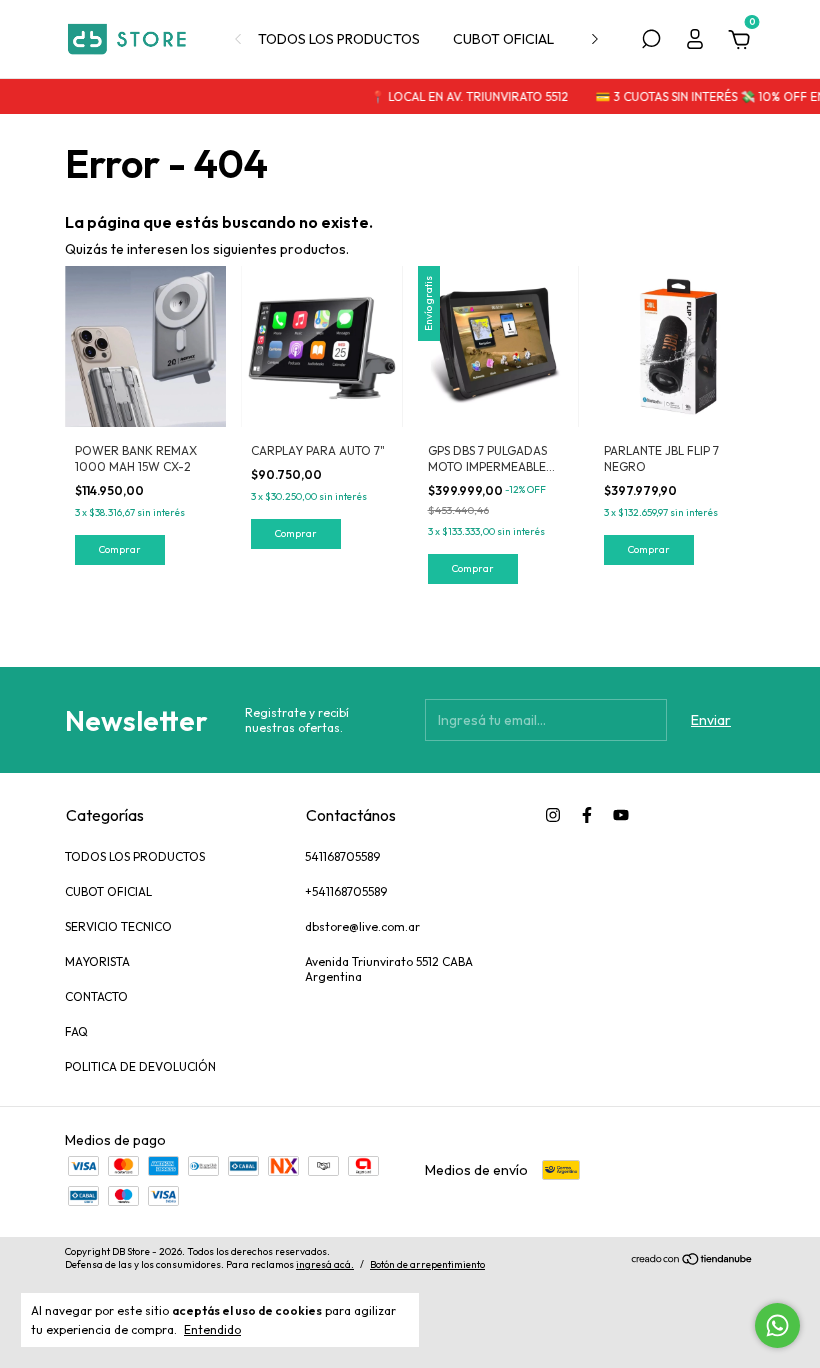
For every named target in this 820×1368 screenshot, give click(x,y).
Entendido (212, 1329)
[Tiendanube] (692, 1261)
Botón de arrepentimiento (427, 1264)
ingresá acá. (325, 1264)
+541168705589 (346, 891)
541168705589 (342, 856)
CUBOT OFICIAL (503, 39)
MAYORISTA (97, 961)
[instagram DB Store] (553, 815)
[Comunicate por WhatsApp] (777, 1325)
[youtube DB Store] (621, 815)
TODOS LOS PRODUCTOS (339, 39)
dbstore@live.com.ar (362, 926)
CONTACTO (96, 996)
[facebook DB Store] (587, 815)
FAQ (76, 1031)
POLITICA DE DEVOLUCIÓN (140, 1066)
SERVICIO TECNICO (118, 926)
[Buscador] (651, 42)
